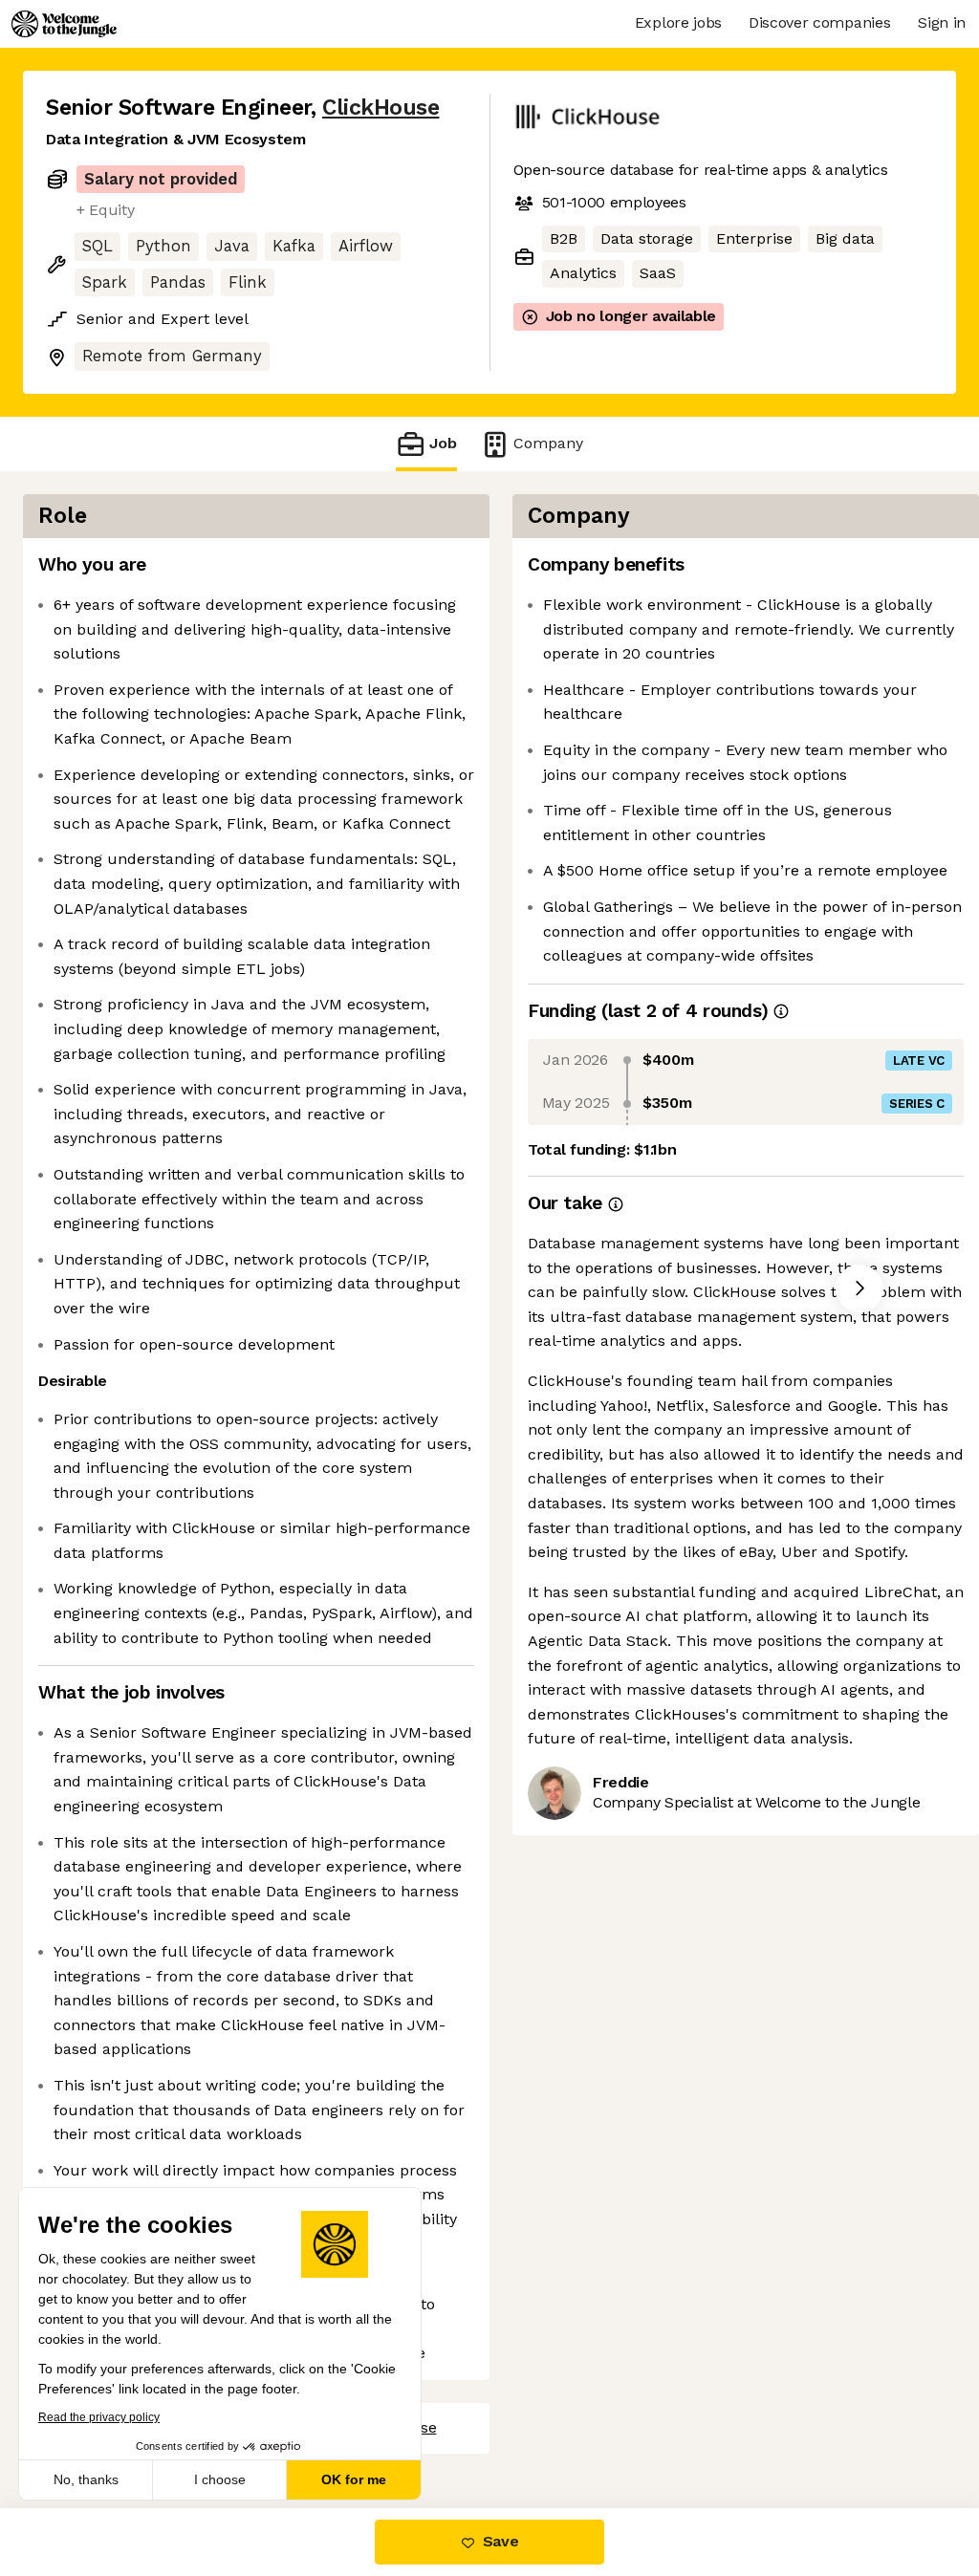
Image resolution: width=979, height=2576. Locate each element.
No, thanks (86, 2479)
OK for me (354, 2479)
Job (443, 443)
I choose (220, 2479)
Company (548, 443)
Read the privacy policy (99, 2417)
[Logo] (64, 24)
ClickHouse (381, 108)
